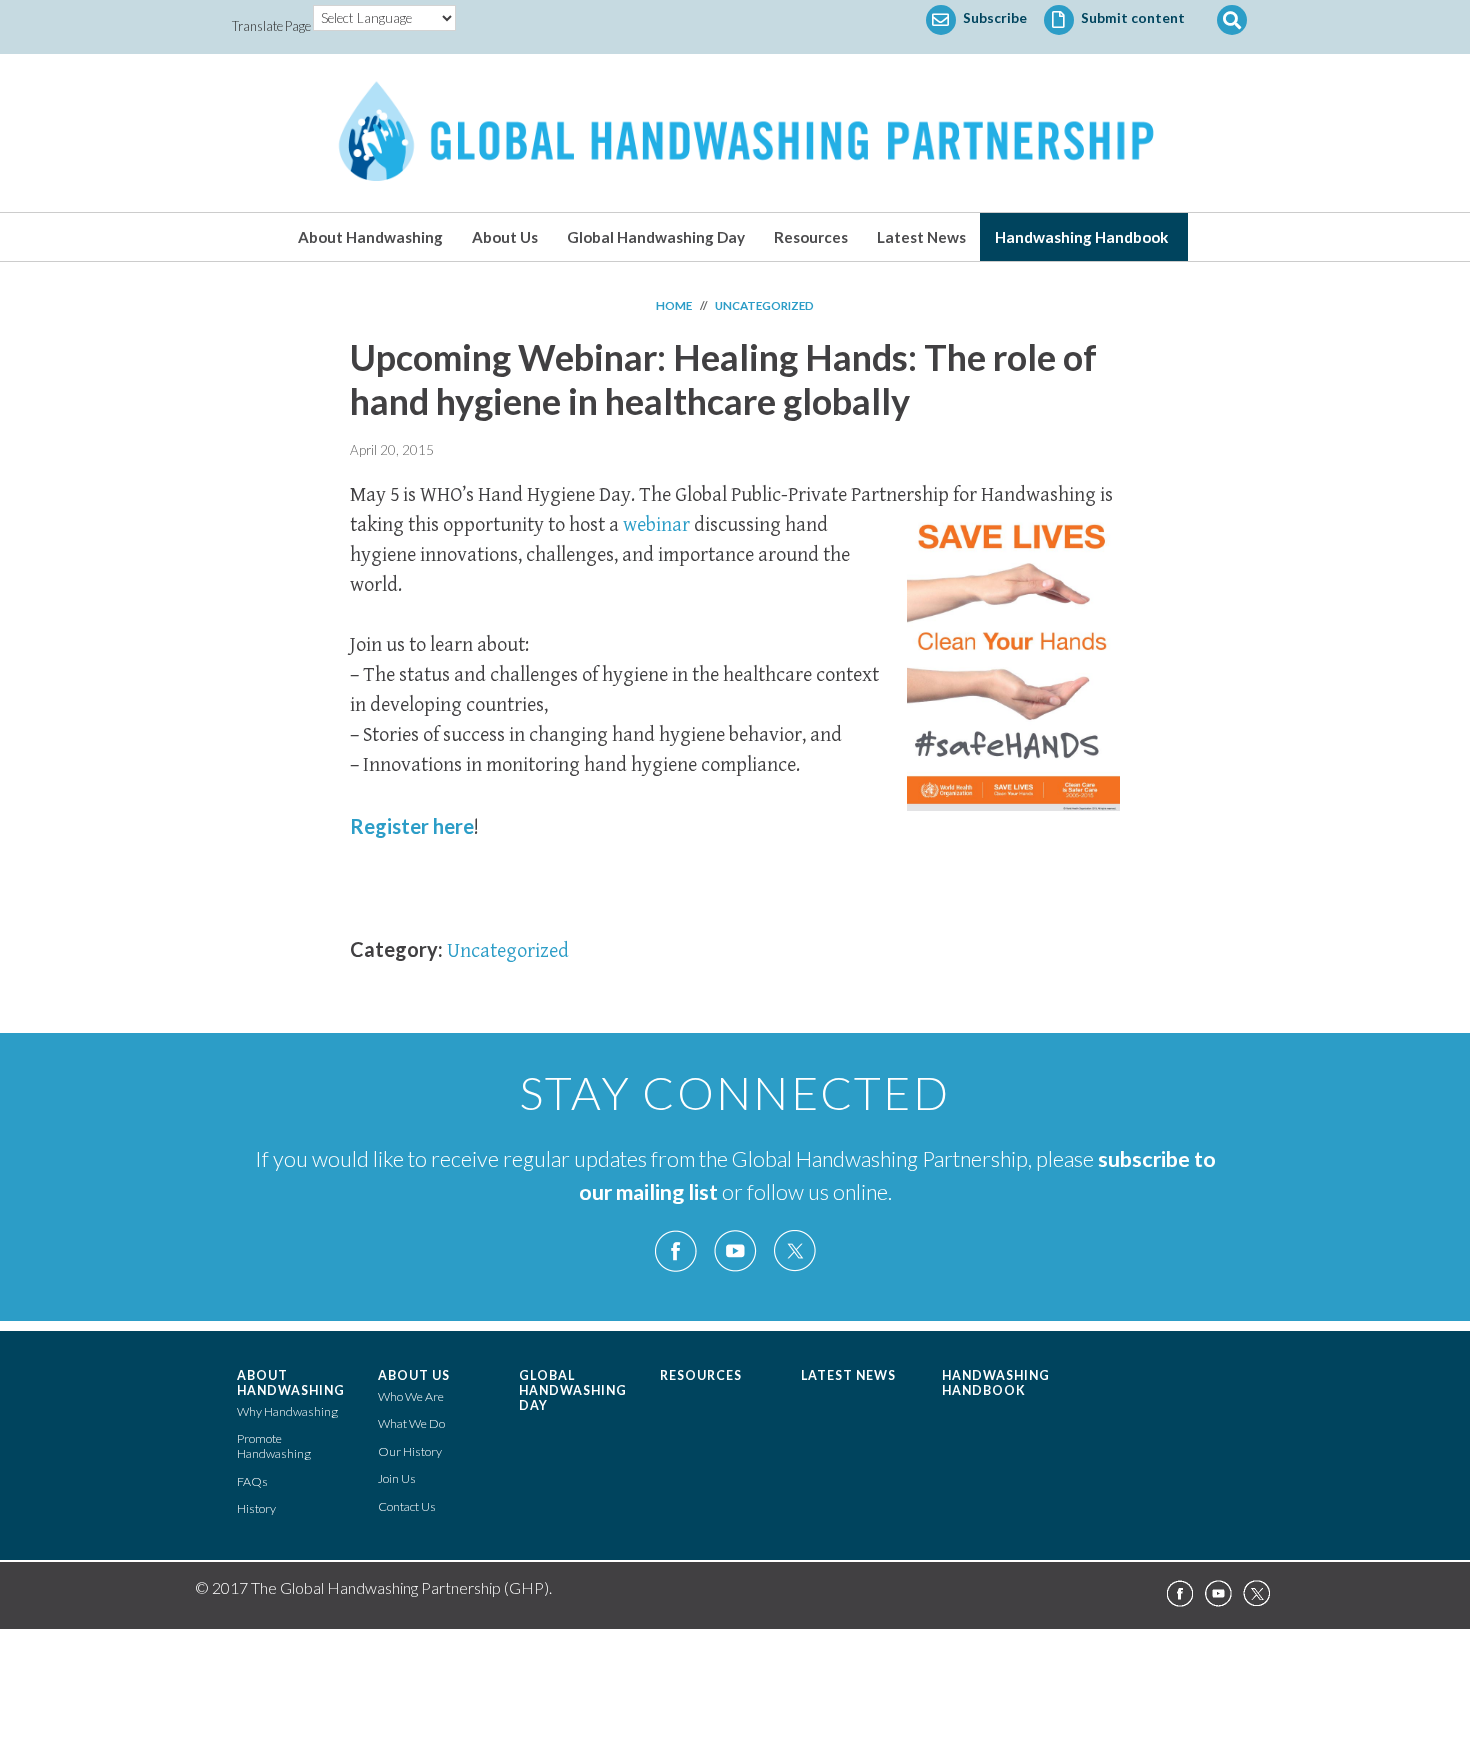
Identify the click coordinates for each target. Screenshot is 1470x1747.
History (256, 1508)
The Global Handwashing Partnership (735, 133)
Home (674, 305)
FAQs (252, 1481)
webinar (656, 525)
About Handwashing (370, 237)
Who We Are (411, 1396)
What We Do (411, 1423)
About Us (505, 237)
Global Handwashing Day (656, 237)
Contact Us (407, 1506)
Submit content (1131, 18)
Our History (410, 1451)
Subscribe (993, 18)
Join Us (397, 1478)
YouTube (735, 1251)
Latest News (921, 237)
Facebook (676, 1251)
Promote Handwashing (274, 1446)
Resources (811, 237)
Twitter (794, 1251)
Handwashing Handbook (1081, 237)
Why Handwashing (287, 1411)
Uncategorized (508, 951)
